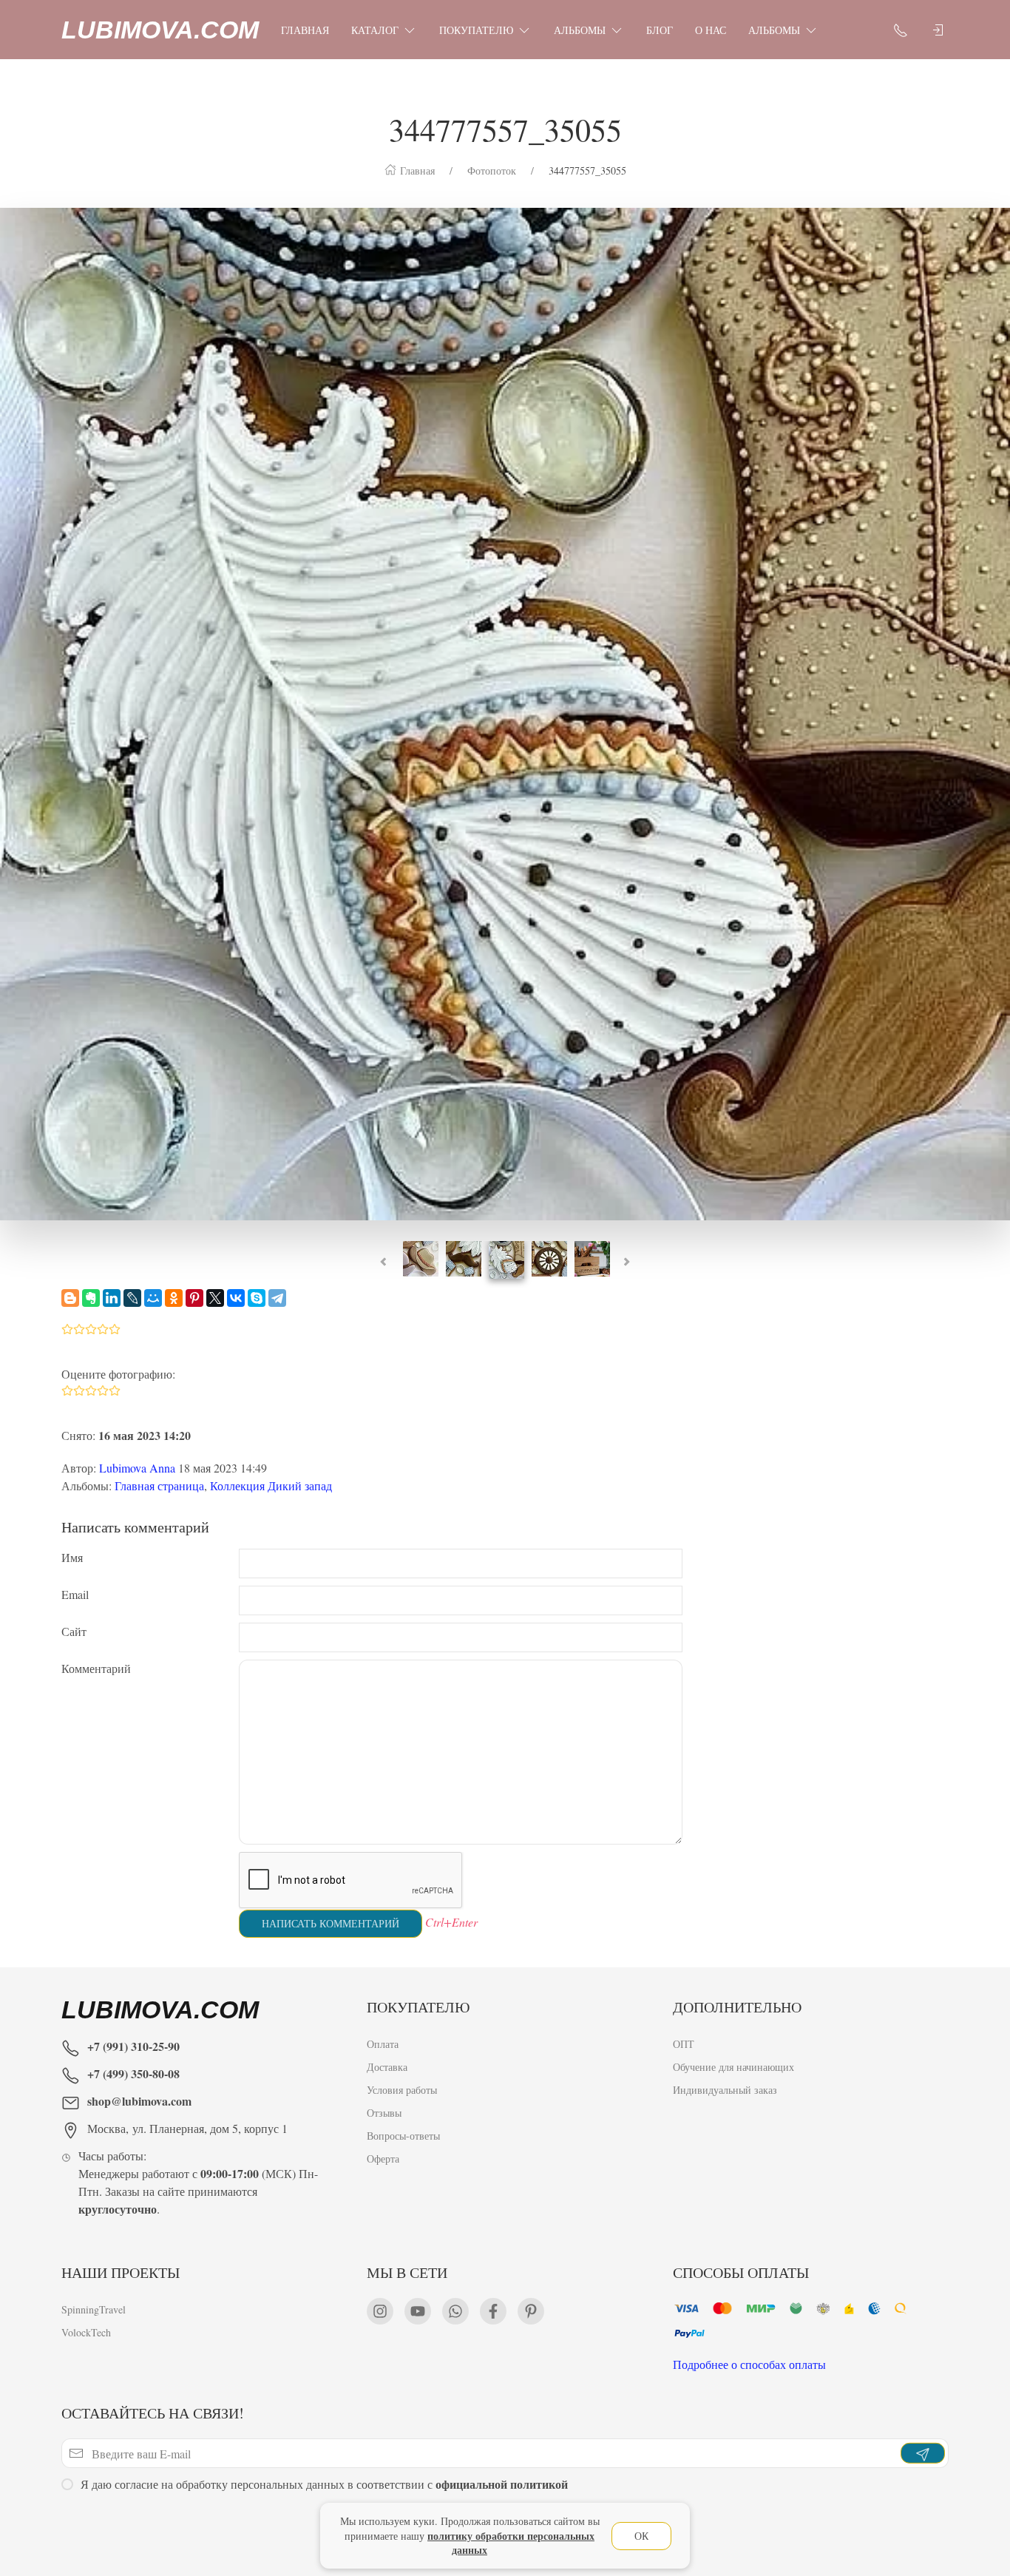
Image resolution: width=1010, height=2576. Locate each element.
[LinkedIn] (112, 1298)
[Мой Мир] (153, 1298)
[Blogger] (70, 1298)
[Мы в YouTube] (418, 2311)
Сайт (74, 1631)
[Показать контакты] (901, 30)
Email (75, 1594)
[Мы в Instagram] (380, 2311)
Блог (660, 30)
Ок (641, 2536)
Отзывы (384, 2113)
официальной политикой (502, 2484)
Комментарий (96, 1668)
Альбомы (580, 30)
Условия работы (402, 2090)
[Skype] (257, 1298)
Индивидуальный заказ (725, 2090)
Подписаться (113, 2522)
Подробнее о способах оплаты (749, 2364)
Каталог (375, 30)
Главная (305, 30)
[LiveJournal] (132, 1298)
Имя (72, 1557)
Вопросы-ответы (403, 2136)
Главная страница (159, 1485)
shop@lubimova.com (139, 2101)
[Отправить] (923, 2453)
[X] (215, 1298)
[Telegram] (277, 1298)
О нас (711, 30)
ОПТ (684, 2044)
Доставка (387, 2067)
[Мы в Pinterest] (531, 2311)
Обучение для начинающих (735, 2067)
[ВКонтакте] (236, 1298)
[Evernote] (91, 1298)
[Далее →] (505, 712)
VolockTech (86, 2332)
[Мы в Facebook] (493, 2311)
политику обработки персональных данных (511, 2543)
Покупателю (476, 30)
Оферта (383, 2159)
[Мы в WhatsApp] (455, 2311)
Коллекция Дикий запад (271, 1485)
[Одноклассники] (174, 1298)
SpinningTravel (94, 2309)
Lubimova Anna (137, 1468)
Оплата (383, 2044)
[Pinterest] (194, 1298)
